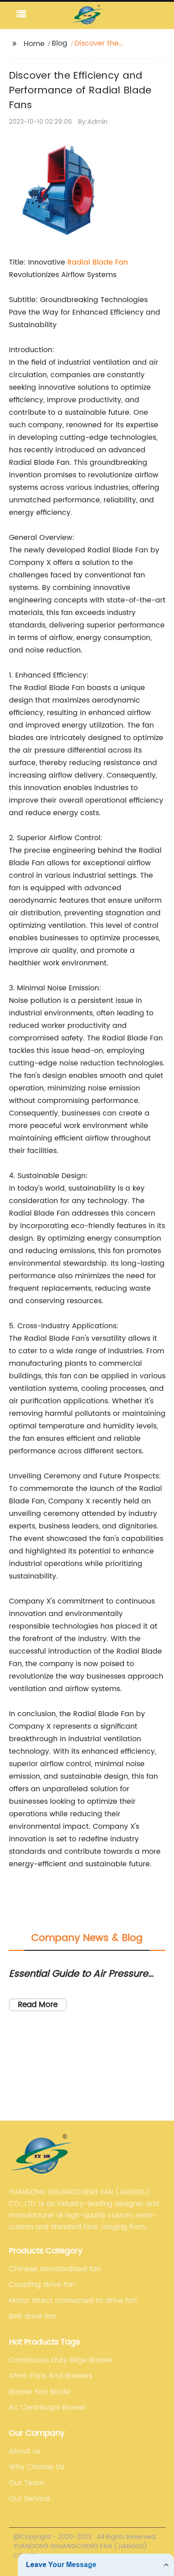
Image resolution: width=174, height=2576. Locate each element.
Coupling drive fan (42, 2285)
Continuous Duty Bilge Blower (61, 2360)
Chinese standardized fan (55, 2269)
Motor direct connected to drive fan (73, 2301)
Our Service (29, 2499)
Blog (60, 43)
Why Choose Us (37, 2467)
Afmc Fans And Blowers (51, 2376)
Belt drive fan (33, 2316)
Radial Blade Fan (98, 262)
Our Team (27, 2483)
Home (34, 44)
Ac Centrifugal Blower (48, 2408)
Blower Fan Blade (40, 2392)
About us (25, 2451)
